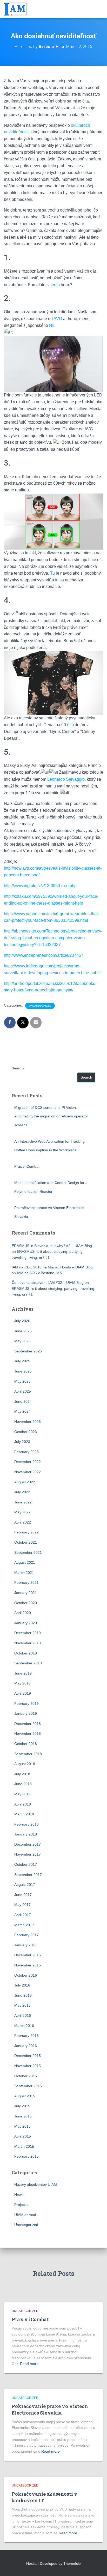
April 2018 (23, 1804)
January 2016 (26, 2046)
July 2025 (22, 1361)
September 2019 (28, 1663)
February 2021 (26, 1582)
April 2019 (23, 1693)
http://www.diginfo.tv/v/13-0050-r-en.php (40, 886)
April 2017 (23, 1915)
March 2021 (24, 1573)
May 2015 (22, 2126)
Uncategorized (40, 1006)
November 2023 (28, 1422)
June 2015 (23, 2116)
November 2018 (28, 1734)
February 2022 (26, 1532)
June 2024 (23, 1401)
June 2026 (23, 1331)
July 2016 (22, 1985)
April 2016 (23, 2015)
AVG (58, 319)
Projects (21, 2205)
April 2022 (23, 1522)
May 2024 (22, 1411)
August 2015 (25, 2096)
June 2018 (23, 1784)
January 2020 (26, 1623)
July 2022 (22, 1492)
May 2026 (22, 1341)
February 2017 (26, 1935)
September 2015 (28, 2086)
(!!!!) (70, 725)
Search (18, 1068)
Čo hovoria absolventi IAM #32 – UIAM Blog (48, 1283)
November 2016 (28, 1965)
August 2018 (25, 1764)
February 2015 (26, 2156)
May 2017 (22, 1905)
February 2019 (26, 1704)
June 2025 (23, 1371)
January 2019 (26, 1713)
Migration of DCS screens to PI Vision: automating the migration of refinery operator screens (51, 1116)
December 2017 (28, 1844)
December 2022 (28, 1462)
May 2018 (22, 1794)
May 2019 (22, 1683)
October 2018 (26, 1744)
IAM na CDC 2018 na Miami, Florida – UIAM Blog (52, 1267)
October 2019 (26, 1653)
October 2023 (26, 1432)
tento (55, 285)
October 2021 (26, 1542)
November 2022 (28, 1472)
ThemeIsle (72, 2563)
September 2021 (28, 1552)
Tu (52, 573)
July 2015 (22, 2106)
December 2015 (28, 2056)
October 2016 (26, 1975)
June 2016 (23, 1995)
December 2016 (28, 1955)
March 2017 (24, 1925)
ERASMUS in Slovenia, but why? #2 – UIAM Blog (52, 1246)
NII (52, 325)
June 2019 (23, 1673)
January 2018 (26, 1834)
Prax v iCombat (27, 1166)
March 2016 (24, 2026)
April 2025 (23, 1391)
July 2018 (22, 1774)
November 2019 (28, 1643)
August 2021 (25, 1562)
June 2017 (23, 1895)
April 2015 (23, 2136)
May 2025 (22, 1381)
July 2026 (22, 1321)
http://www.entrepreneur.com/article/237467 (44, 955)
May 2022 (22, 1512)
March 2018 (24, 1814)
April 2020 (23, 1613)
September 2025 (28, 1351)
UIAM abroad (25, 2215)
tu (57, 580)
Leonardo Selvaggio (66, 779)
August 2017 (25, 1885)
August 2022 (25, 1482)
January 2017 (26, 1945)
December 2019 (28, 1633)
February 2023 (26, 1452)
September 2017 (28, 1875)
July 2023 (22, 1442)
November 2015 (28, 2066)
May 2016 (22, 2005)
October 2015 (26, 2076)
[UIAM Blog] (18, 9)
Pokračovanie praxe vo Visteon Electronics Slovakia (50, 2409)
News (19, 2195)
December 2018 (28, 1724)
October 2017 (26, 1864)
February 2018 (26, 1824)
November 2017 (28, 1854)
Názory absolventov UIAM (36, 2184)
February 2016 (26, 2036)
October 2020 (26, 1603)
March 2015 (24, 2146)
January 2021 (26, 1593)
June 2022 (23, 1502)
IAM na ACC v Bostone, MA (39, 1273)
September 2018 (28, 1754)
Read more (29, 2364)
